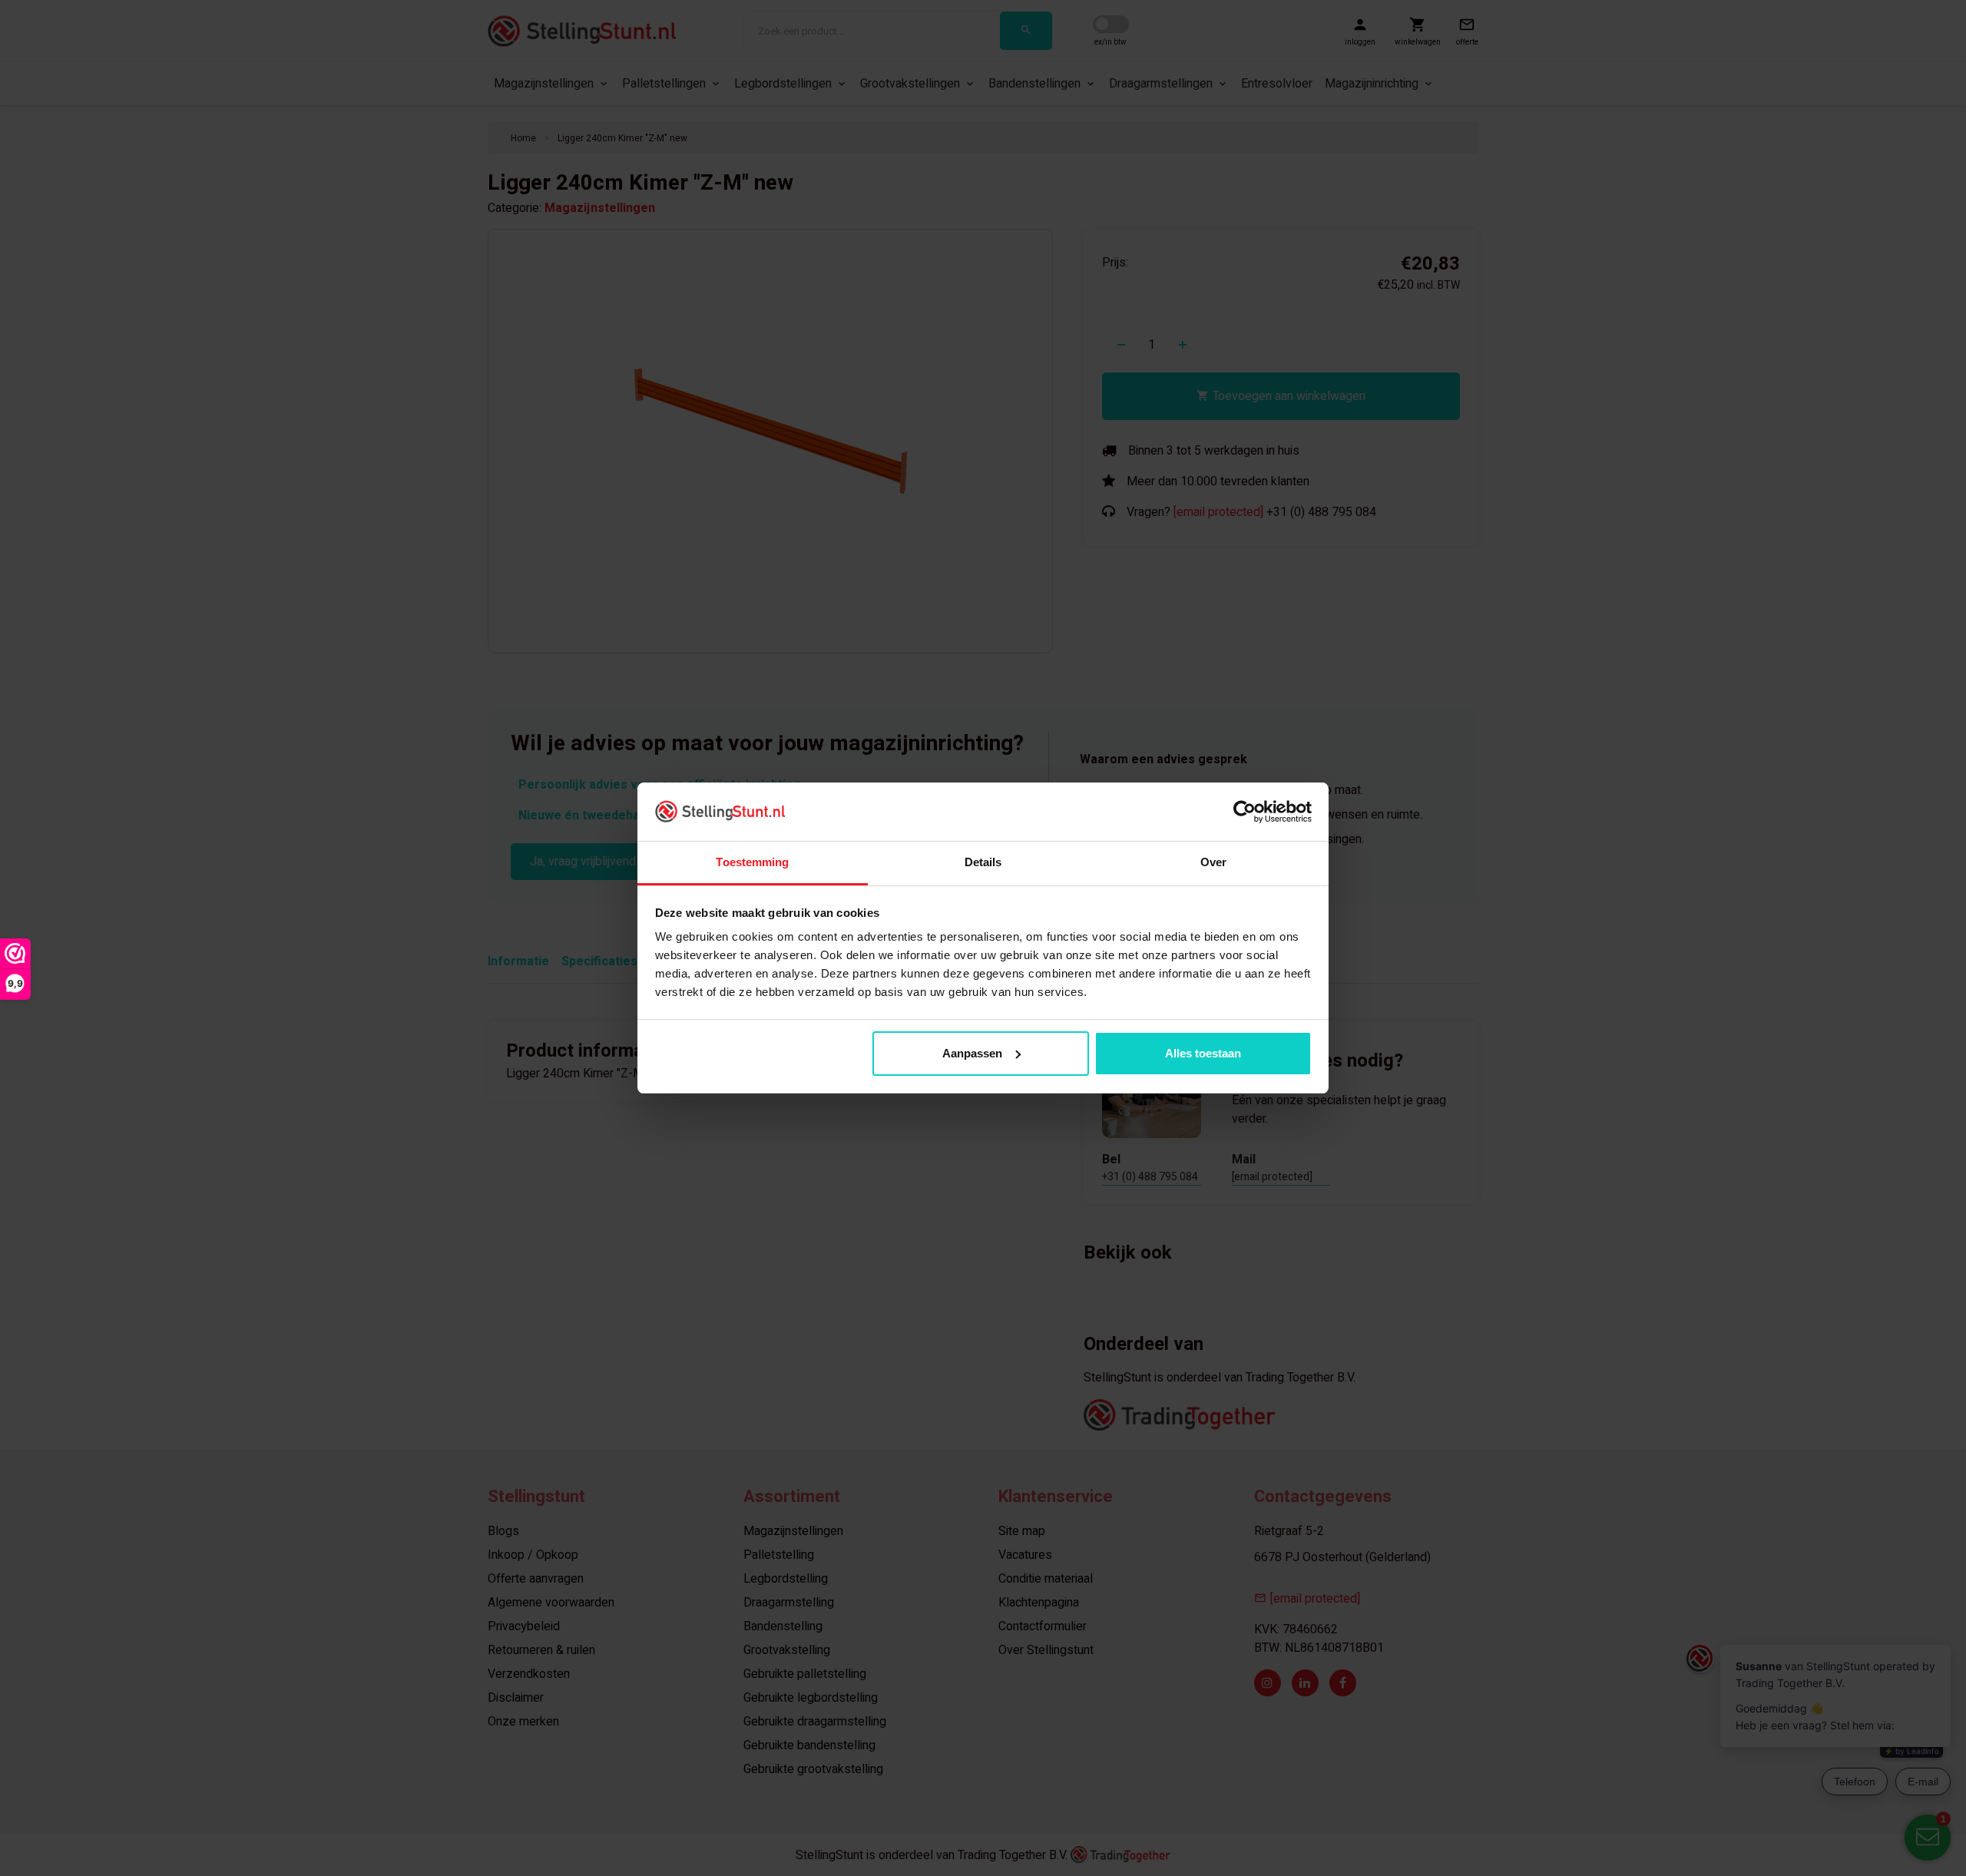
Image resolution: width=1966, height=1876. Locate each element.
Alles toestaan (1203, 1053)
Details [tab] (983, 862)
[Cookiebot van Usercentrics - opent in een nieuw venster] (1244, 812)
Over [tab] (1213, 862)
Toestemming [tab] (752, 862)
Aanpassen (972, 1053)
